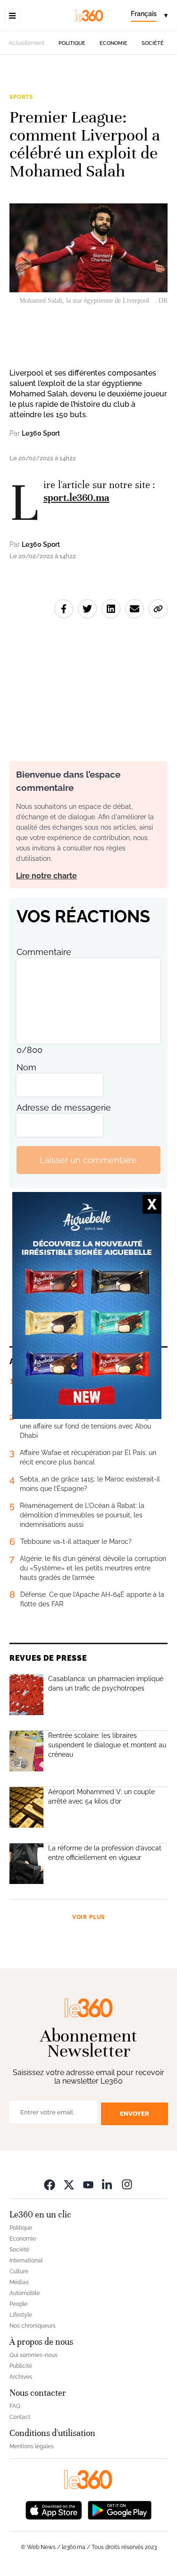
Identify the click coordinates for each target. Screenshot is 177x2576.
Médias (19, 2282)
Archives (21, 2377)
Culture (19, 2271)
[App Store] (54, 2509)
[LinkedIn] (108, 2184)
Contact (20, 2417)
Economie (114, 43)
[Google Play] (119, 2509)
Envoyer (135, 2114)
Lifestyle (21, 2315)
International (26, 2261)
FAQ (15, 2406)
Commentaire (44, 952)
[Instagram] (127, 2184)
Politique (72, 43)
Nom (26, 1067)
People (18, 2304)
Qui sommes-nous (34, 2355)
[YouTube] (88, 2184)
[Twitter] (69, 2184)
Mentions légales (32, 2446)
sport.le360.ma (76, 498)
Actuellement (27, 43)
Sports (21, 97)
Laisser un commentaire (88, 1160)
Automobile (25, 2293)
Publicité (21, 2366)
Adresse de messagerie (64, 1108)
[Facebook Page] (50, 2184)
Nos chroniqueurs (33, 2326)
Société (153, 43)
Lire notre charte (46, 876)
